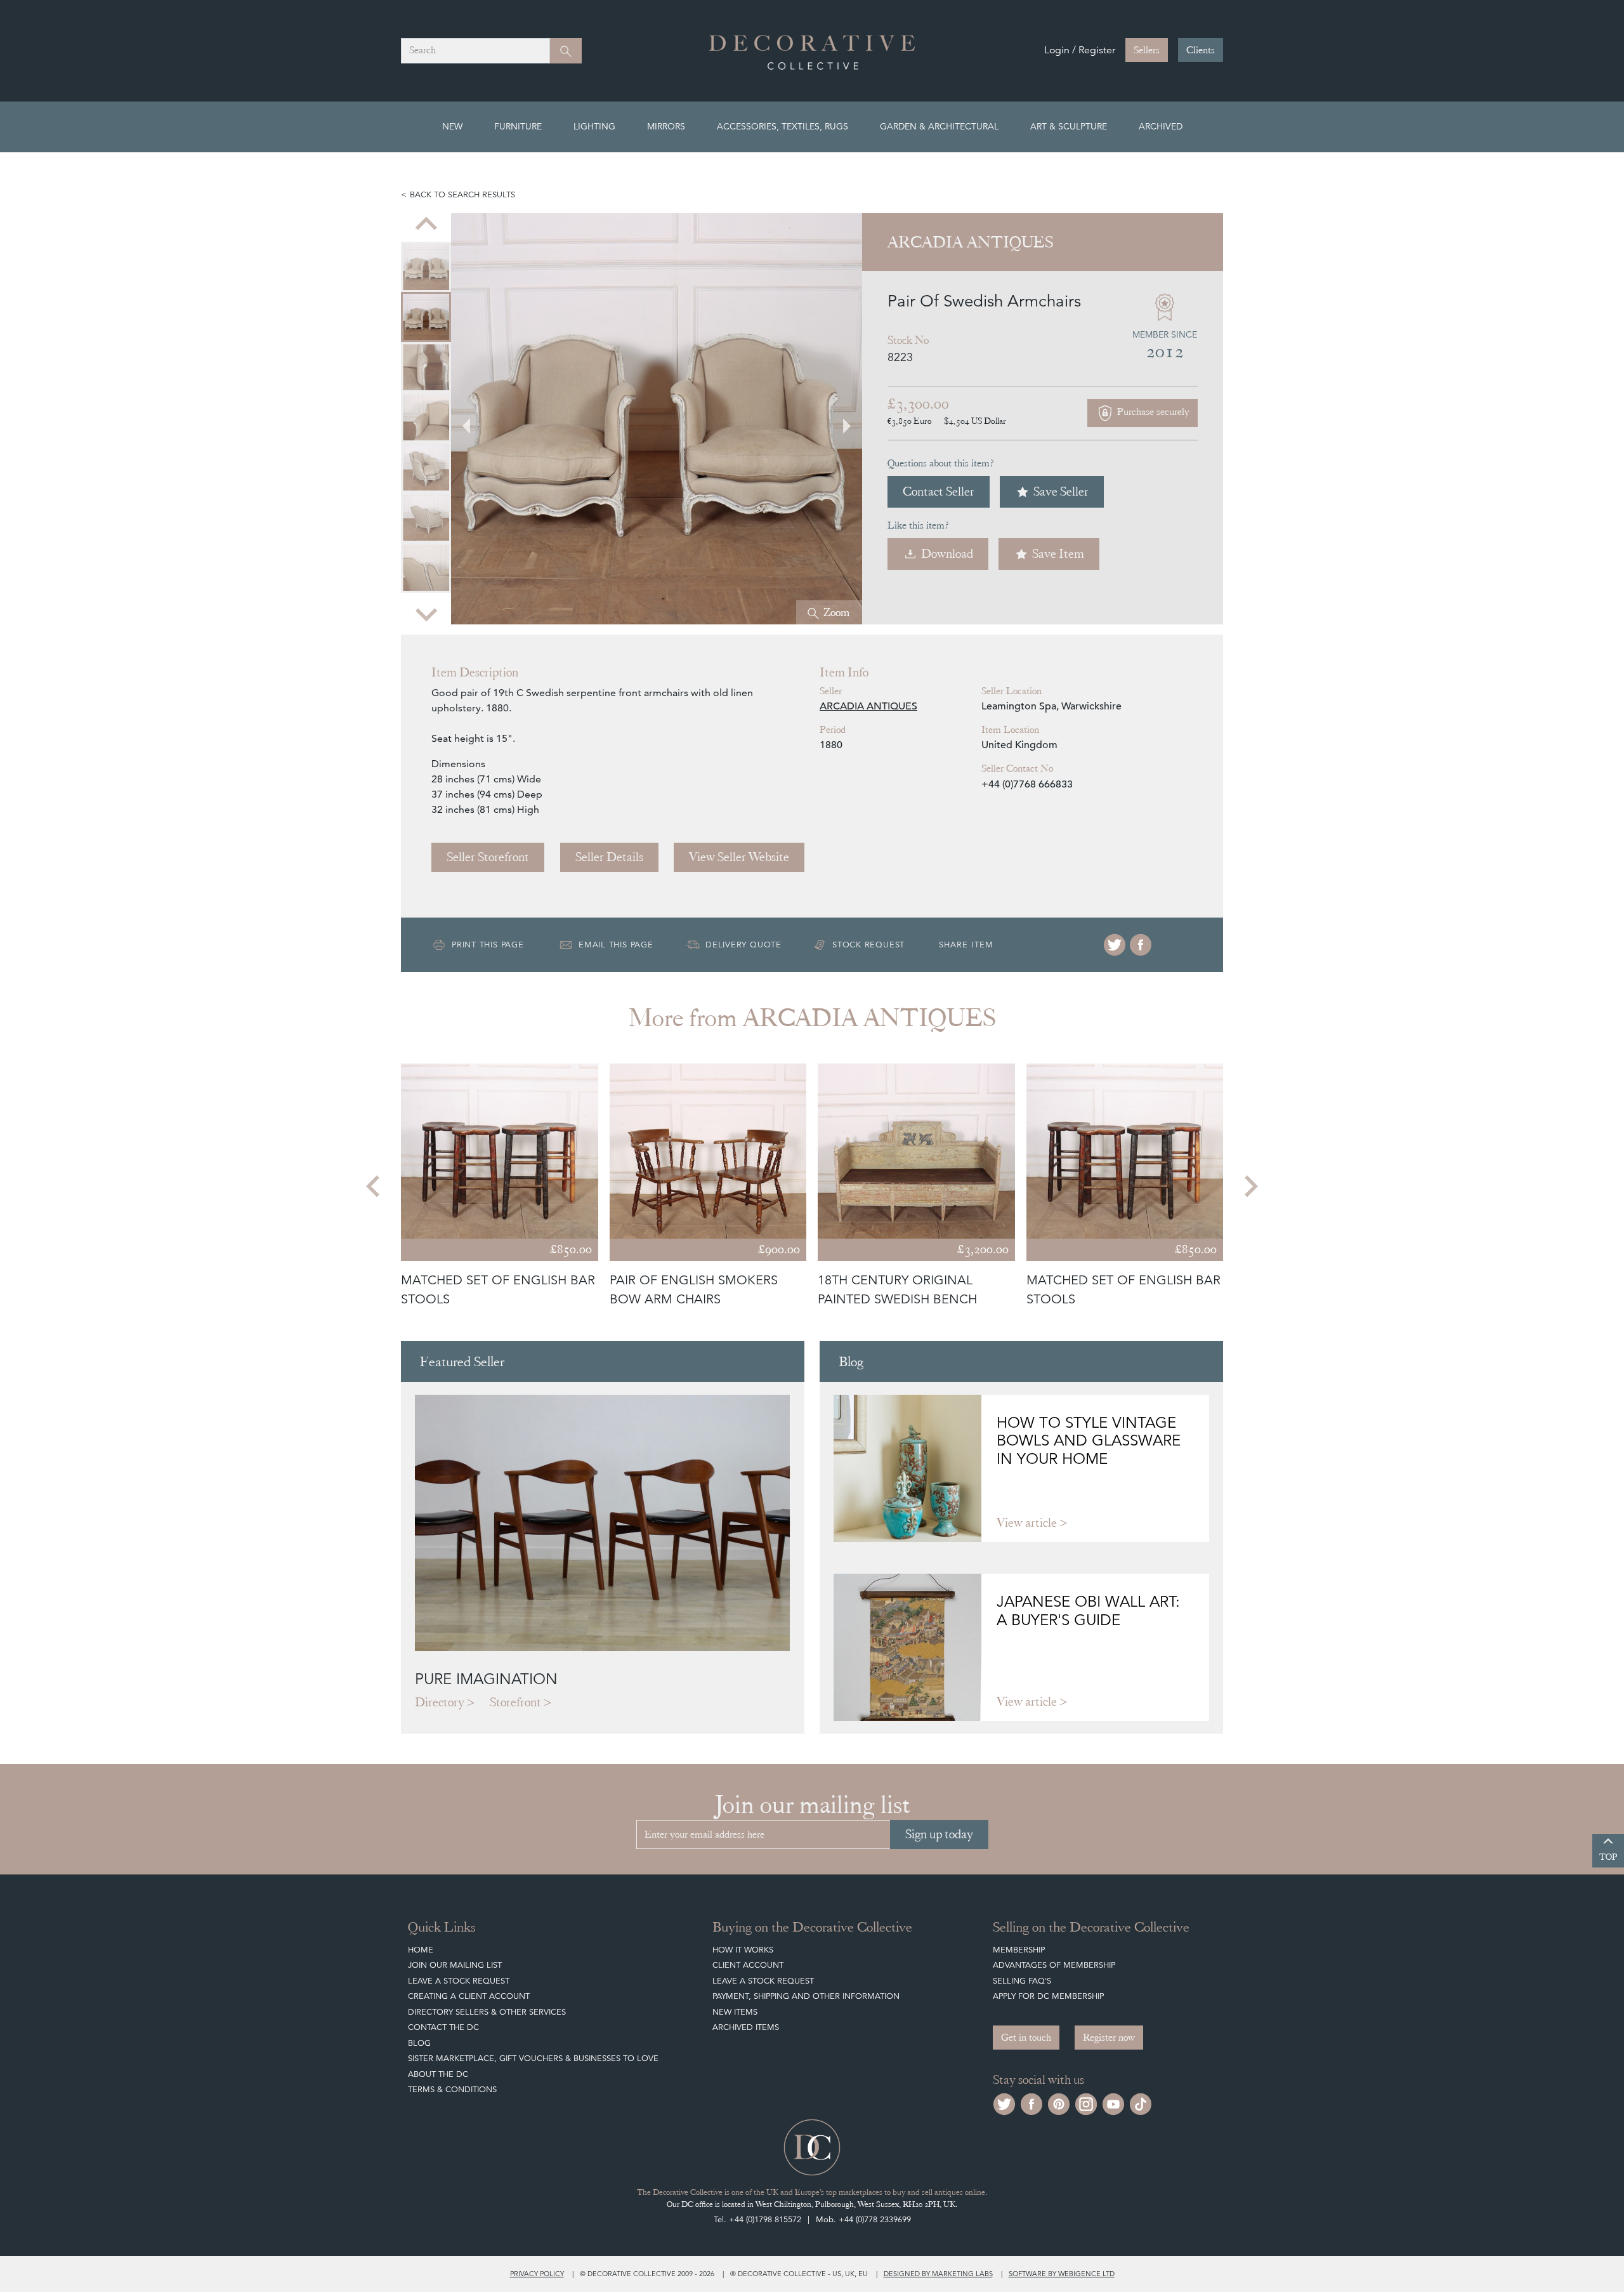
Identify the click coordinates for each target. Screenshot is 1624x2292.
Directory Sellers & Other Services (487, 2012)
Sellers (1147, 50)
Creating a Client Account (469, 1996)
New (452, 126)
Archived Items (746, 2027)
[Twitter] (1115, 945)
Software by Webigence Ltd (1062, 2274)
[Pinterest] (1059, 2103)
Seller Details (609, 857)
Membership (1019, 1950)
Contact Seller (939, 491)
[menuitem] (426, 267)
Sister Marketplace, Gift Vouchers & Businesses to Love (533, 2058)
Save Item (1058, 554)
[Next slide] (426, 613)
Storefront (515, 1702)
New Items (735, 2012)
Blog (419, 2043)
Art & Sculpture (1069, 126)
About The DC (438, 2074)
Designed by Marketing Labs (938, 2274)
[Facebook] (1141, 945)
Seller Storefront (488, 857)
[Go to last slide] (374, 1186)
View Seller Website (739, 857)
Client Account (748, 1965)
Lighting (594, 126)
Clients (1201, 50)
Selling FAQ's (1022, 1981)
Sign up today (939, 1834)
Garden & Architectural (939, 126)
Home (421, 1950)
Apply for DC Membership (1048, 1996)
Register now (1109, 2038)
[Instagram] (1086, 2103)
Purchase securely (1152, 412)
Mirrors (666, 126)
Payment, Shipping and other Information (806, 1996)
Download (947, 554)
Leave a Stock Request (459, 1981)
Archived (1161, 126)
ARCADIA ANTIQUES (868, 706)
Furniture (518, 126)
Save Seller (1061, 491)
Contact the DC (443, 2027)
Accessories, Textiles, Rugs (783, 126)
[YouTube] (1113, 2103)
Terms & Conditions (452, 2089)
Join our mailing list (455, 1965)
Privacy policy (537, 2274)
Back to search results (462, 194)
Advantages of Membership (1054, 1965)
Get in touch (1026, 2038)
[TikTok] (1141, 2103)
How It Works (743, 1950)
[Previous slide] (426, 225)
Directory (440, 1702)
